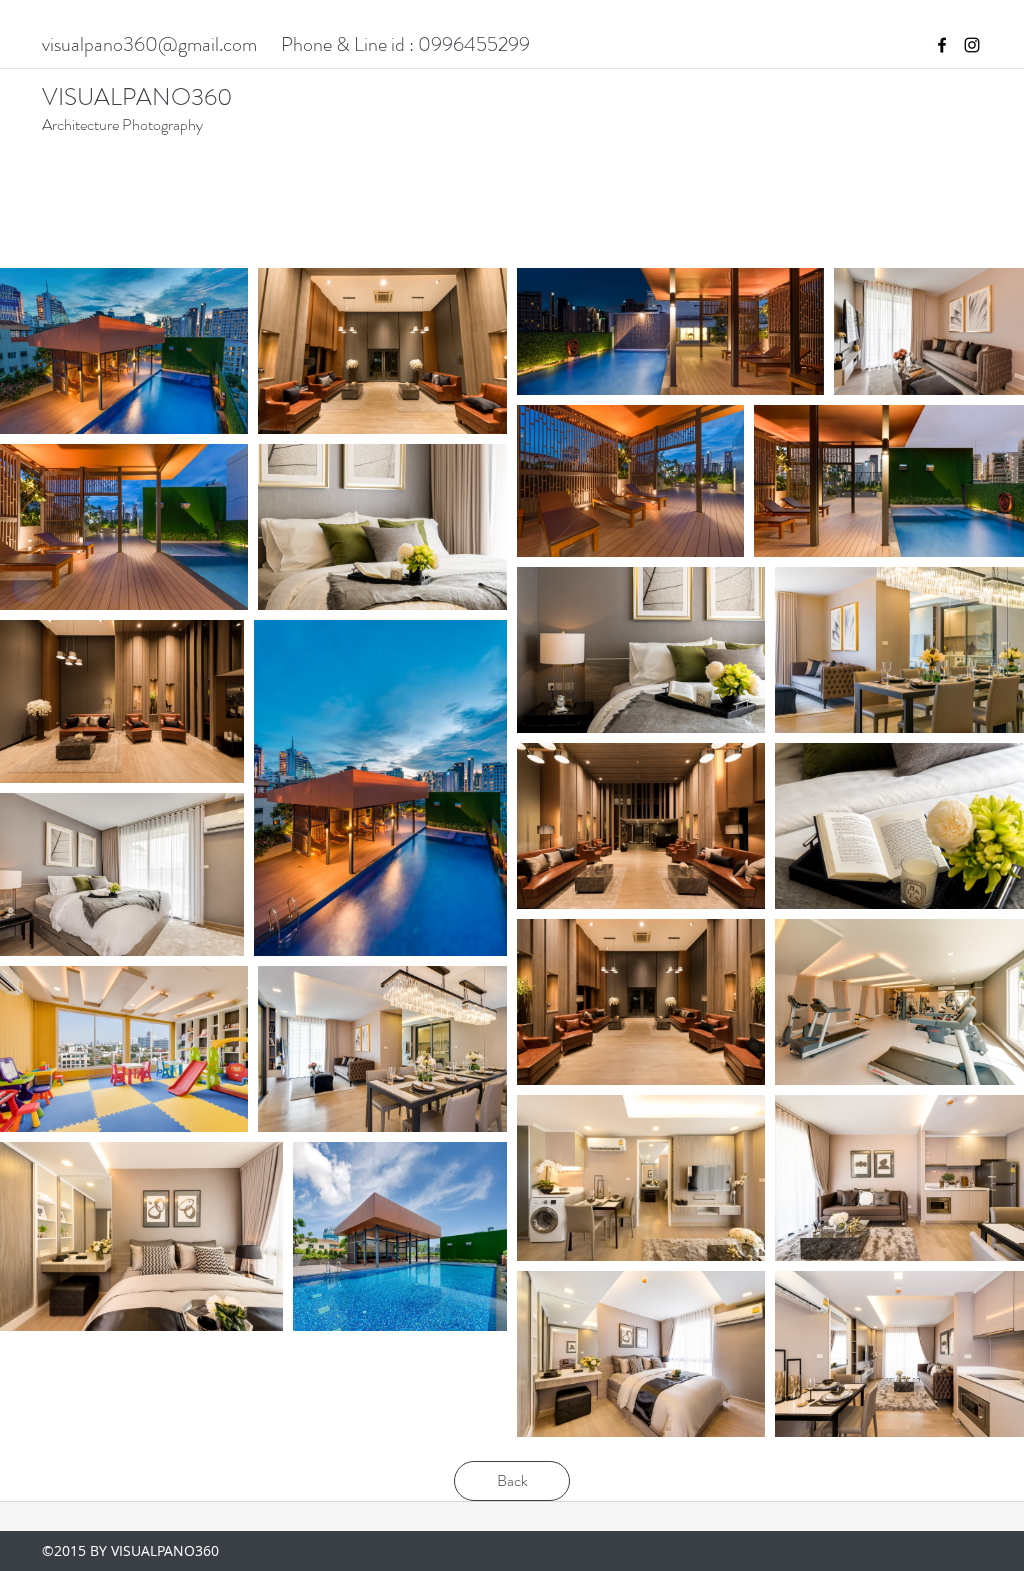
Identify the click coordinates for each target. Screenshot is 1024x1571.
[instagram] (972, 45)
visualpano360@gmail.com (149, 44)
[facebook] (942, 45)
